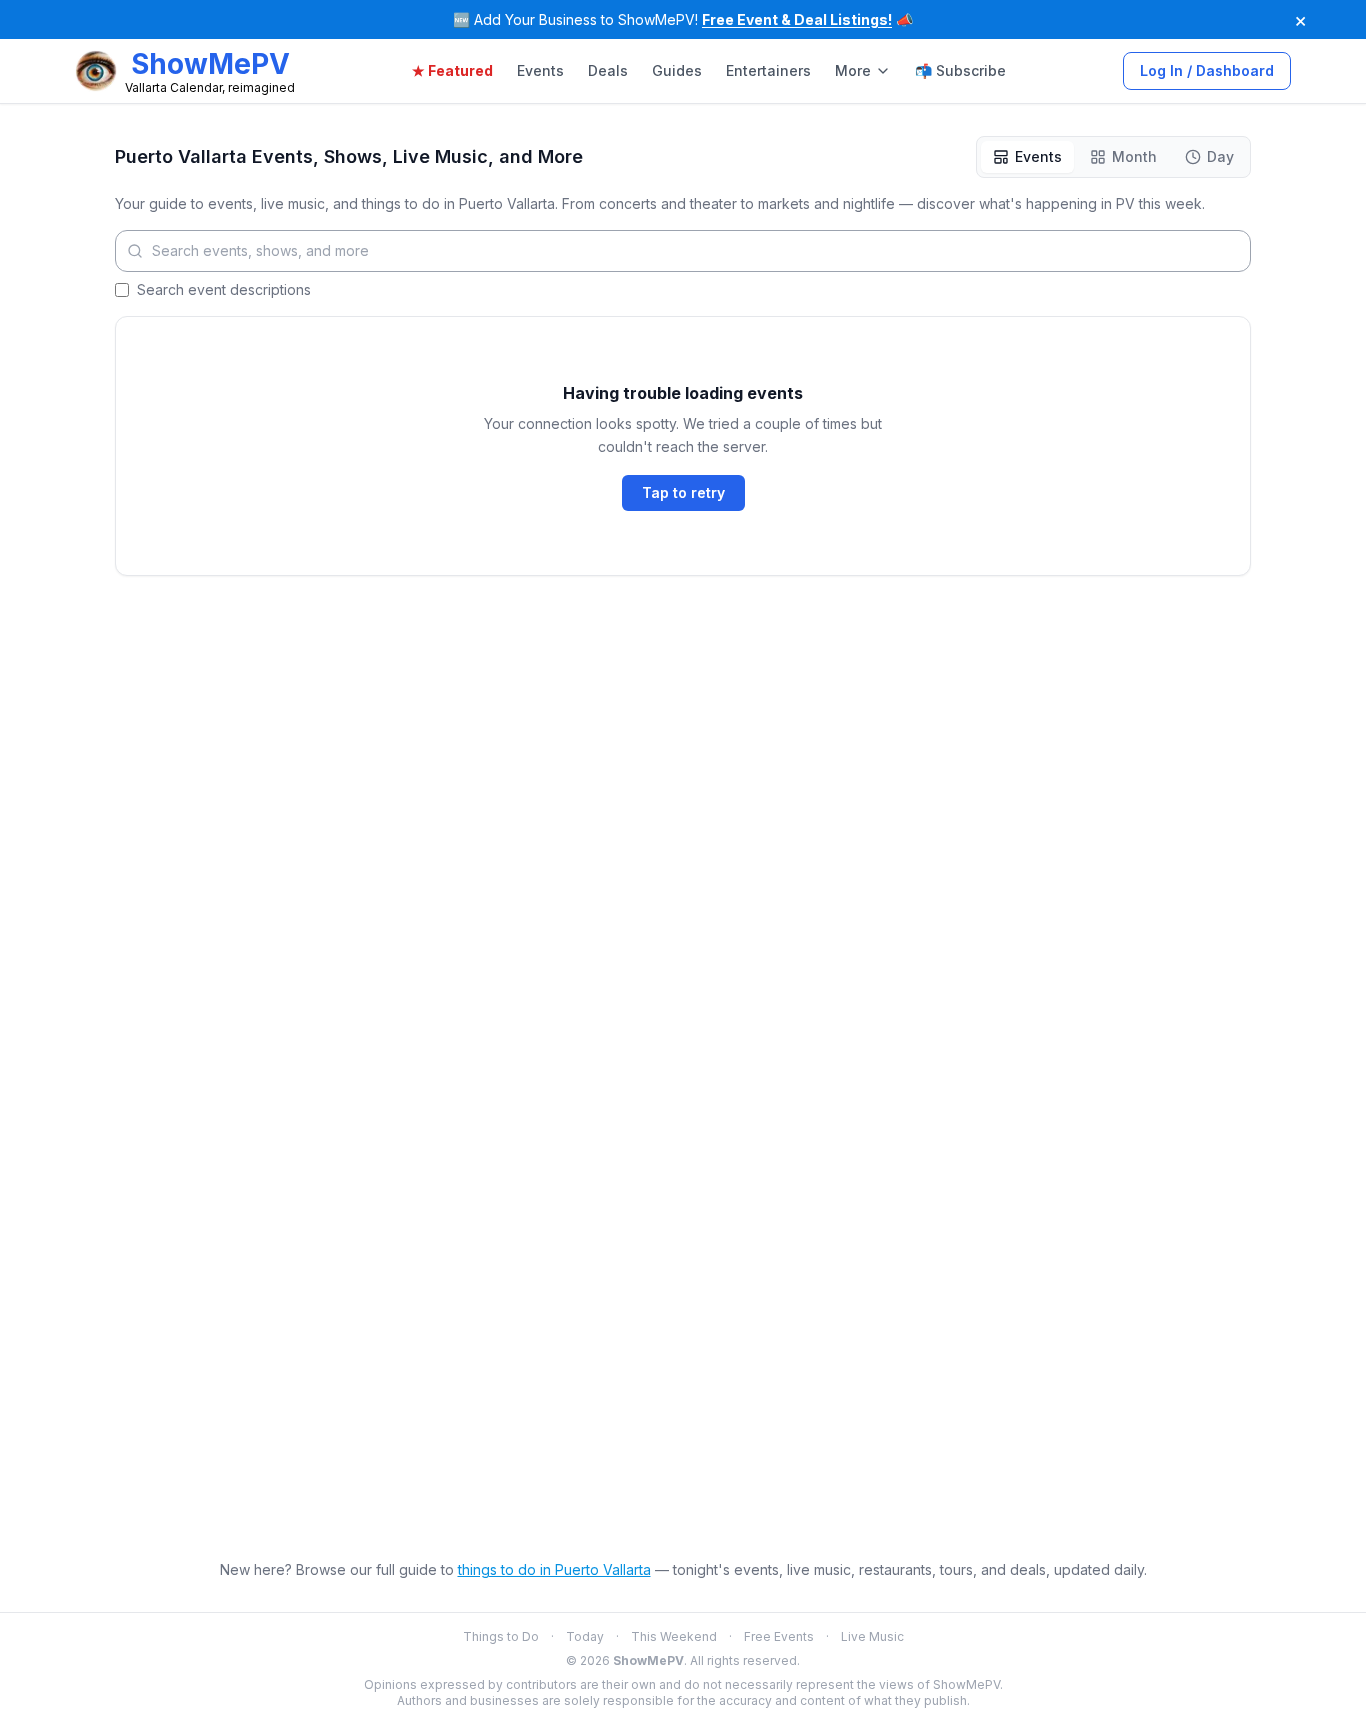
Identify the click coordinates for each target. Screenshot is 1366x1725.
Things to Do (501, 1636)
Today (585, 1636)
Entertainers (768, 70)
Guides (677, 70)
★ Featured (452, 70)
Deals (608, 70)
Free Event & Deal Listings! (797, 19)
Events (540, 70)
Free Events (779, 1636)
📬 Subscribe (960, 70)
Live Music (872, 1636)
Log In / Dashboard (1207, 70)
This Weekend (674, 1636)
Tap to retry (683, 492)
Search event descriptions (224, 289)
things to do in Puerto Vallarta (554, 1569)
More (853, 70)
